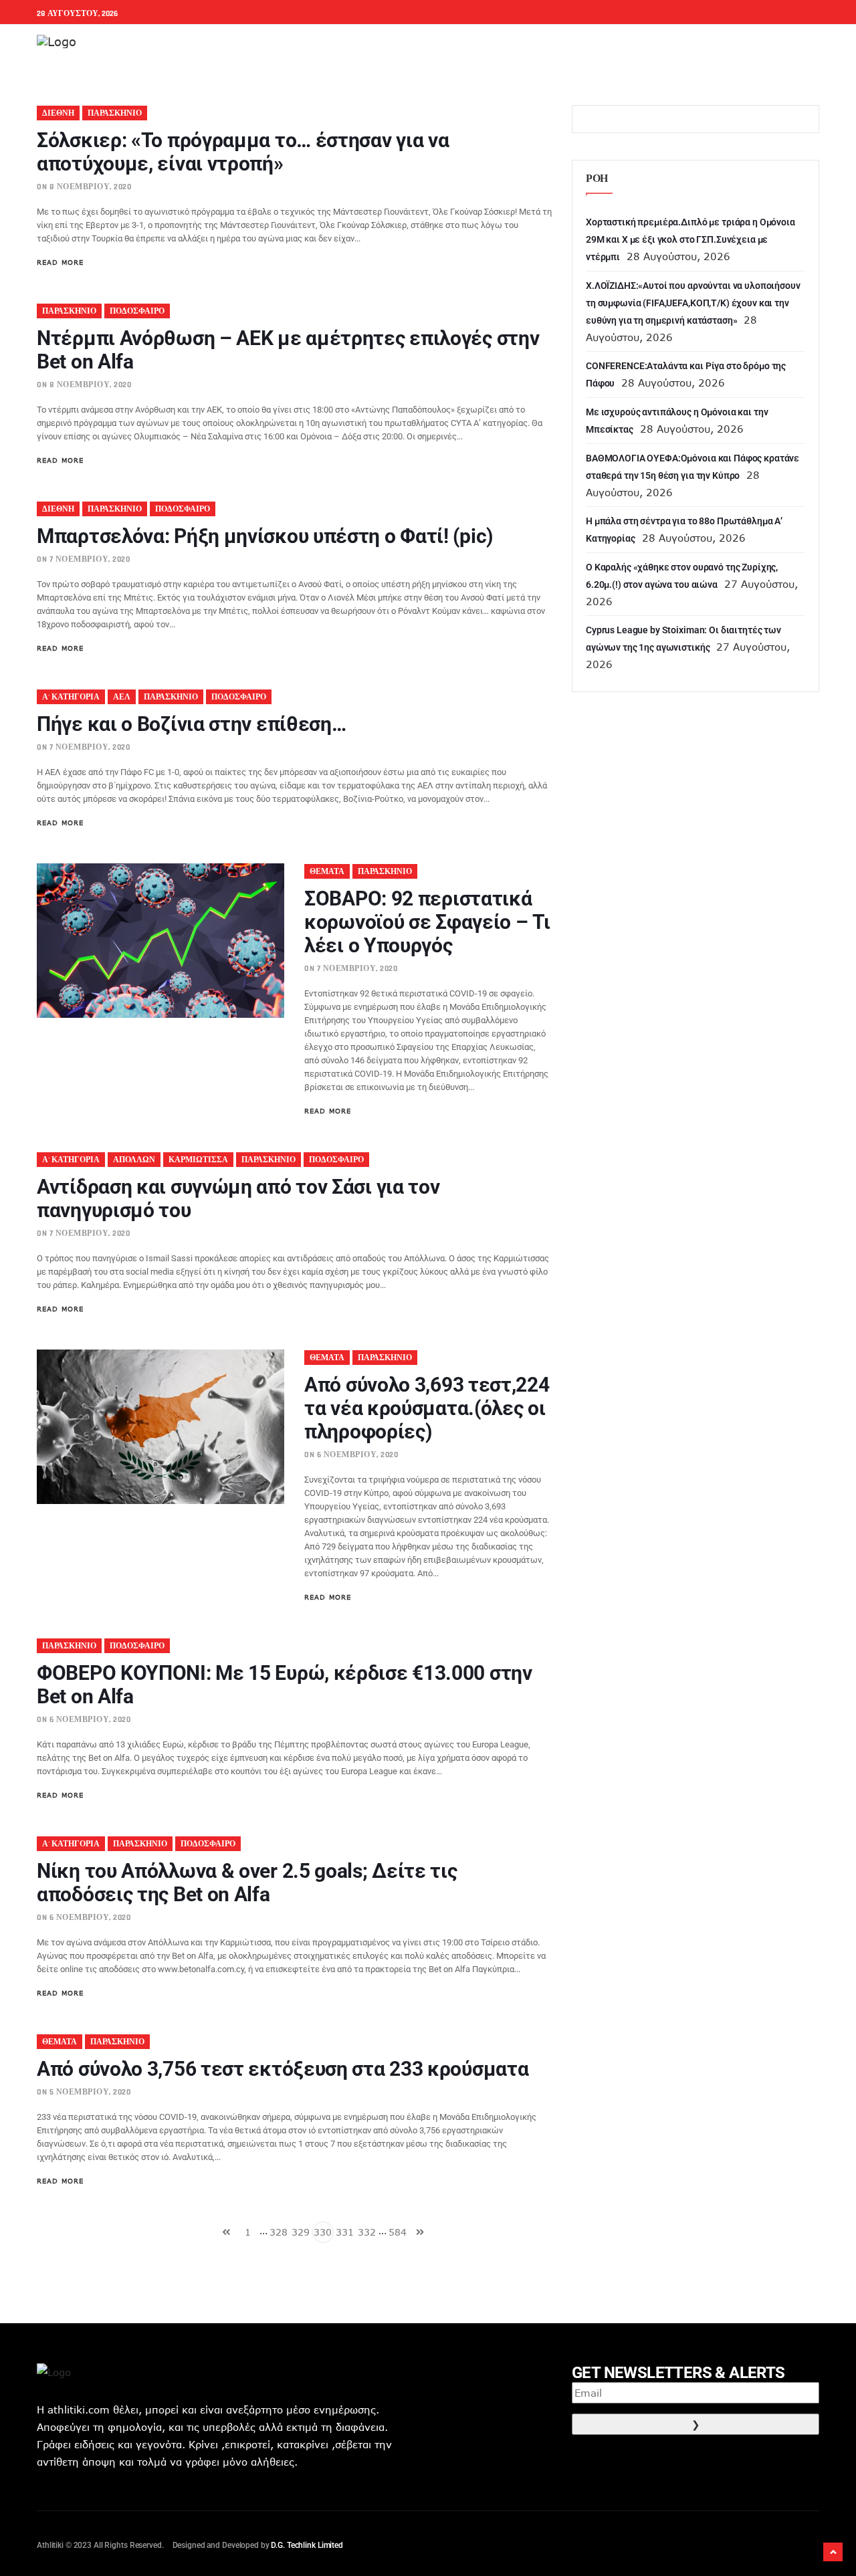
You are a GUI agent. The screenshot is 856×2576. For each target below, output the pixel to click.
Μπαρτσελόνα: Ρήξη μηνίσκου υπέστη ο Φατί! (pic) (265, 536)
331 (345, 2232)
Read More (60, 262)
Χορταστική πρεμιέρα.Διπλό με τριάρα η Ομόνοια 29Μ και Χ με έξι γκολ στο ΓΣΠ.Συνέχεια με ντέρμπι (690, 239)
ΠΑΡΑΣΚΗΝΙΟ (115, 113)
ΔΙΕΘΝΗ (58, 113)
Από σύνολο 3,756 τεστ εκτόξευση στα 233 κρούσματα (283, 2069)
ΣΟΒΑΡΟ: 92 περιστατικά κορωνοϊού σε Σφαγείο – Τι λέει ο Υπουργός (427, 922)
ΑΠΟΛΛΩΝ (134, 1160)
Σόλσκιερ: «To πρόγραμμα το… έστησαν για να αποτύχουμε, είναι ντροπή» (243, 152)
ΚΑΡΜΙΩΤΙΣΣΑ (198, 1160)
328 (279, 2232)
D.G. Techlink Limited (307, 2545)
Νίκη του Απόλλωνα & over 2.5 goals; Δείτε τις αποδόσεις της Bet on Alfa (247, 1883)
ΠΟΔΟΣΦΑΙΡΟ (137, 311)
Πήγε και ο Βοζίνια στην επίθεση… (191, 724)
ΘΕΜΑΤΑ (327, 872)
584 (398, 2232)
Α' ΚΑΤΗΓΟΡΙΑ (71, 697)
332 (367, 2232)
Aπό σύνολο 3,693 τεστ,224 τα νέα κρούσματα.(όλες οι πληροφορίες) (427, 1408)
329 (301, 2232)
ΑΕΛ (122, 697)
